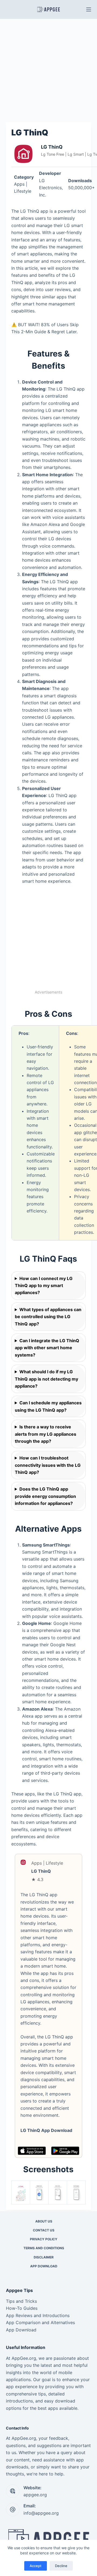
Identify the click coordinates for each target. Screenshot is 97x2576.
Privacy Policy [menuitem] (44, 2239)
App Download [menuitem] (44, 2266)
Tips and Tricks (21, 2301)
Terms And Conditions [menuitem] (44, 2248)
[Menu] (89, 9)
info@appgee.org (41, 2513)
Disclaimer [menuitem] (44, 2257)
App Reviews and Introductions (38, 2315)
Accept (36, 2566)
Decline (61, 2566)
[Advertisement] (48, 70)
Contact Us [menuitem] (44, 2230)
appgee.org (35, 2495)
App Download (21, 2330)
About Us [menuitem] (44, 2221)
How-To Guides (22, 2308)
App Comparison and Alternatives (40, 2322)
